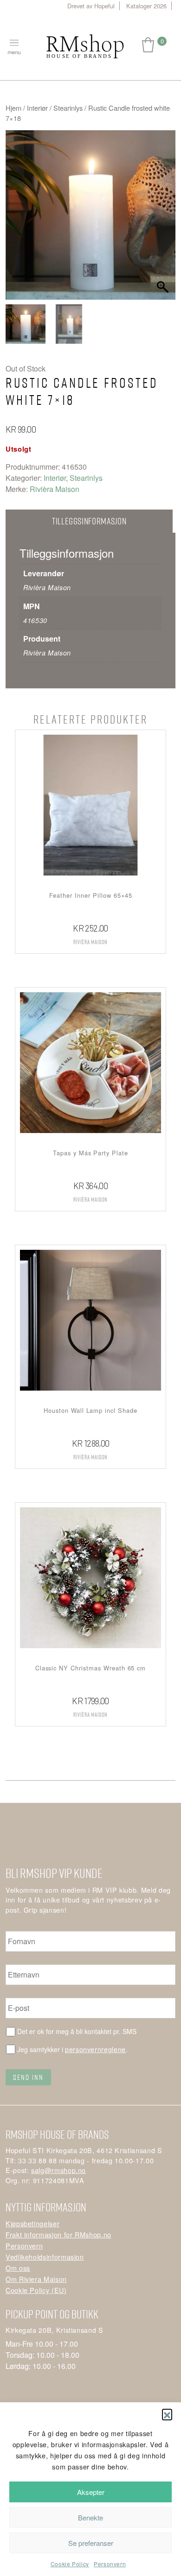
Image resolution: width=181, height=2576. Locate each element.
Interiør (37, 108)
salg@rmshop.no (58, 2170)
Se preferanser (91, 2543)
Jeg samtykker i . (72, 2049)
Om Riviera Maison (36, 2279)
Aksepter (91, 2492)
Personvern (110, 2564)
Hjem (13, 108)
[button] (167, 2414)
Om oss (18, 2268)
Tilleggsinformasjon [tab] (89, 521)
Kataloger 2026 (146, 6)
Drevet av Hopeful (91, 6)
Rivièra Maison (55, 489)
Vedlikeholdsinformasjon (45, 2257)
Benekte (90, 2517)
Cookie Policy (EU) (36, 2290)
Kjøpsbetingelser (32, 2223)
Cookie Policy (70, 2564)
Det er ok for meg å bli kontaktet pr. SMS (77, 2031)
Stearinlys (68, 108)
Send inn (28, 2077)
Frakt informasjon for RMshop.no (58, 2234)
